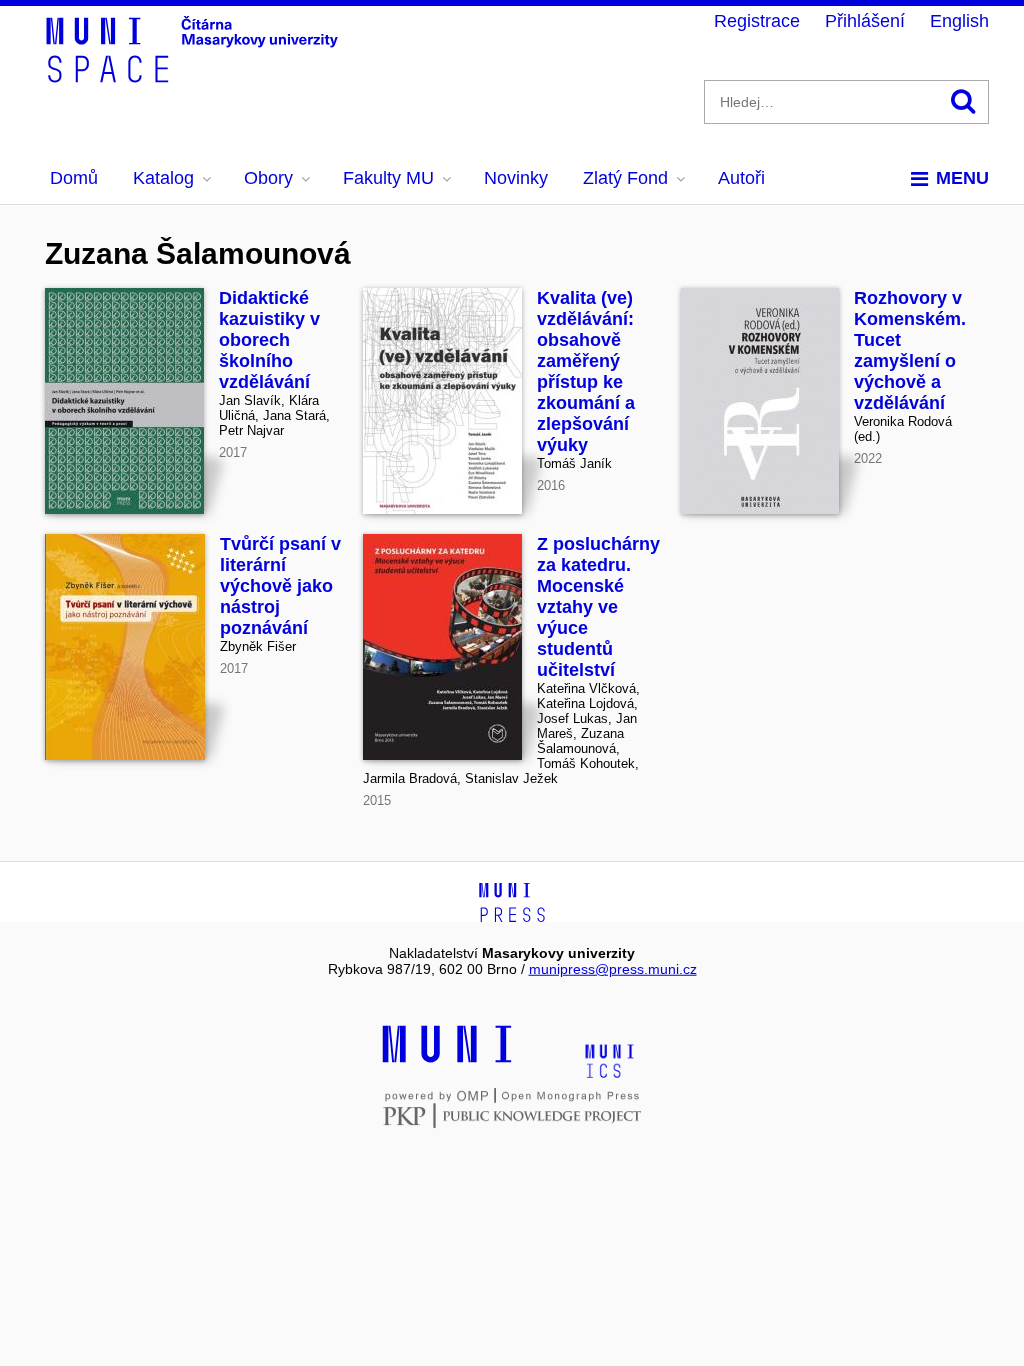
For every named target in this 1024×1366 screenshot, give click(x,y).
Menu (962, 178)
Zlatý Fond (625, 178)
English (959, 21)
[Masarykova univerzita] (447, 1060)
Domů (74, 178)
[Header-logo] (195, 76)
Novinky (516, 178)
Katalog (163, 178)
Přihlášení (865, 21)
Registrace (757, 21)
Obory (268, 178)
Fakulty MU (388, 178)
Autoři (741, 178)
